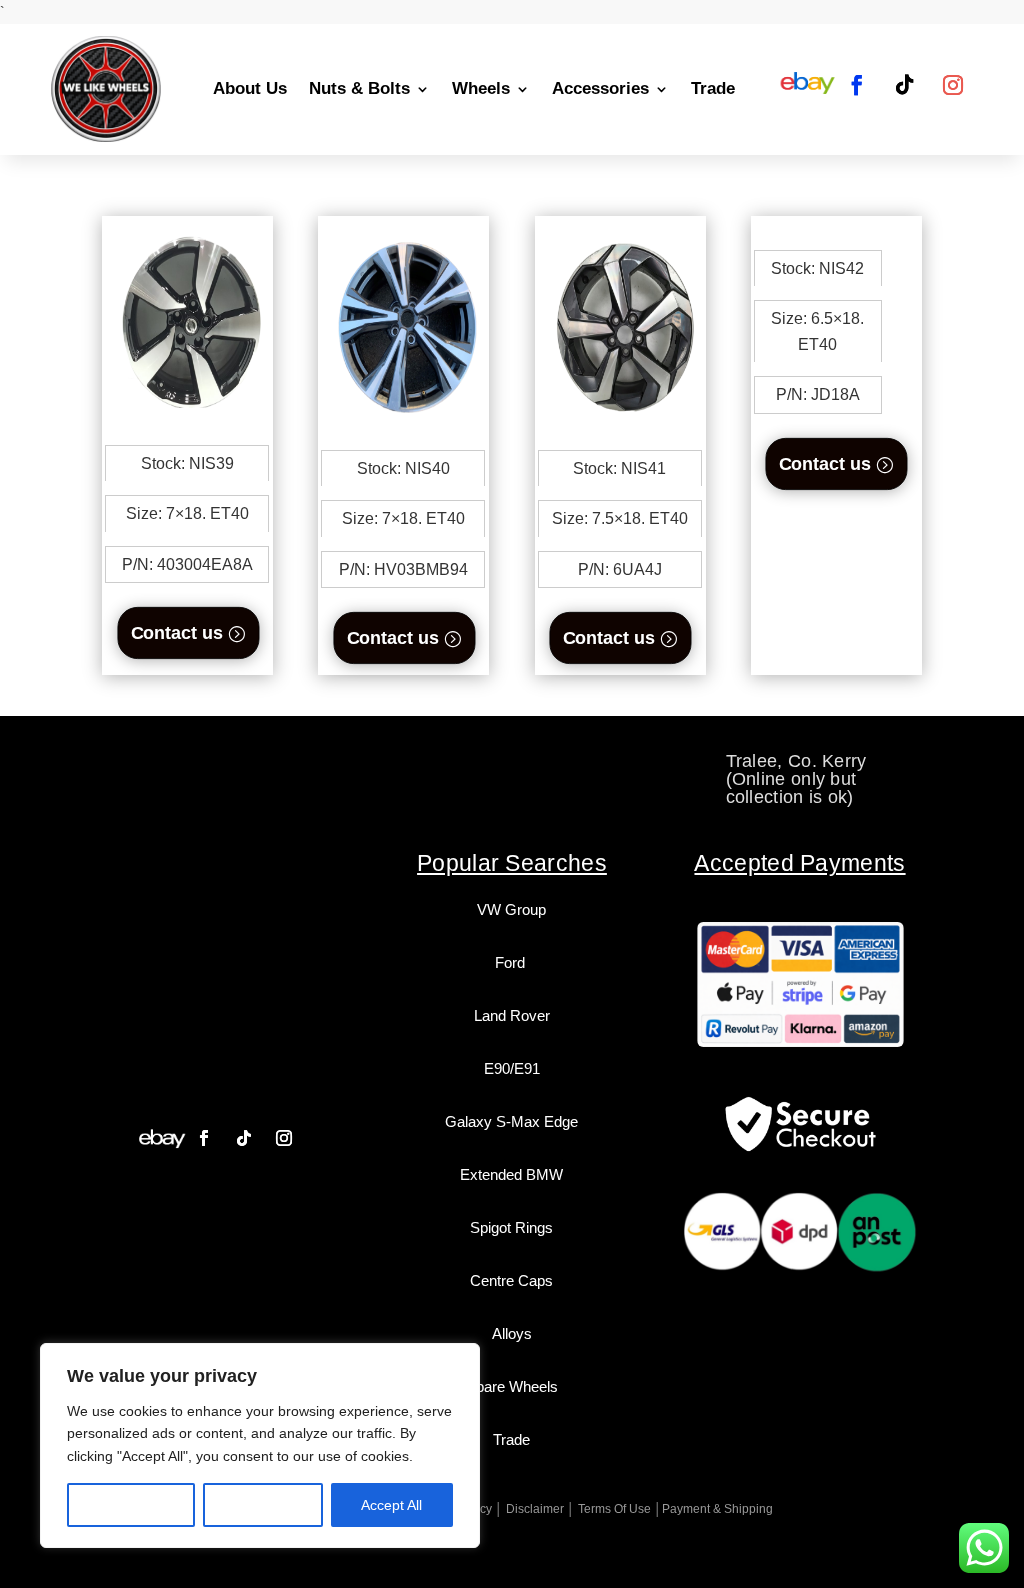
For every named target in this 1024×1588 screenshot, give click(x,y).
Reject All (263, 1505)
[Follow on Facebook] (857, 85)
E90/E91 (512, 1068)
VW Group (511, 909)
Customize (131, 1505)
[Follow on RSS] (807, 85)
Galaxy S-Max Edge (511, 1121)
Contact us (176, 632)
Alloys (512, 1333)
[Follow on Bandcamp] (162, 1138)
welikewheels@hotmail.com (551, 761)
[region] (260, 1445)
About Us (250, 88)
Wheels (481, 88)
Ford (512, 962)
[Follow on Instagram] (953, 85)
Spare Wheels (512, 1386)
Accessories (600, 88)
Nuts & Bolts (359, 88)
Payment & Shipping (717, 1509)
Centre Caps (511, 1280)
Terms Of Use (614, 1509)
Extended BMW (511, 1174)
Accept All (391, 1505)
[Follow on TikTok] (905, 85)
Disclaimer (535, 1509)
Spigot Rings (511, 1227)
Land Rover (512, 1015)
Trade (713, 88)
